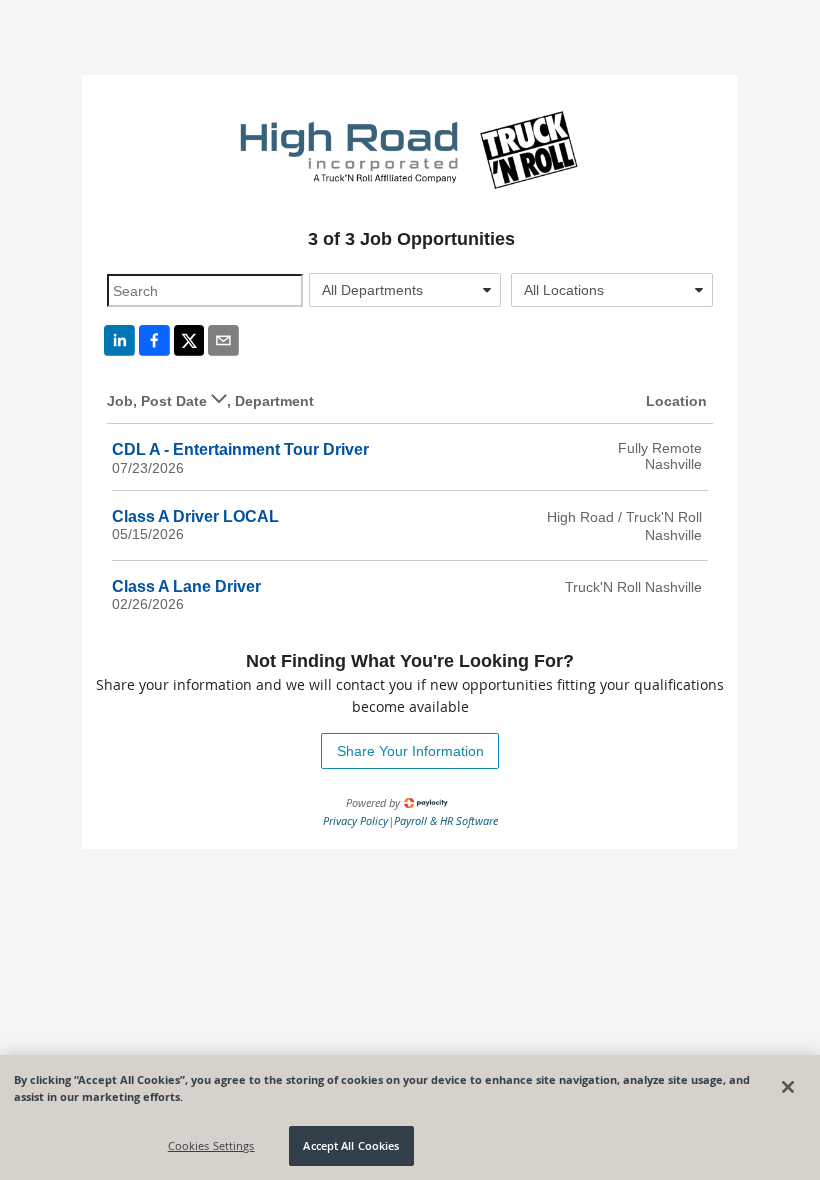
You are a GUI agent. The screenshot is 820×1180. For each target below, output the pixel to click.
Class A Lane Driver (186, 586)
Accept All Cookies (351, 1145)
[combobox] (405, 290)
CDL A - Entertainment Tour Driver (240, 449)
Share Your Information (410, 751)
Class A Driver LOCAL (195, 516)
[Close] (788, 1087)
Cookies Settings (211, 1145)
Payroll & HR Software (446, 820)
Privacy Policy (355, 820)
